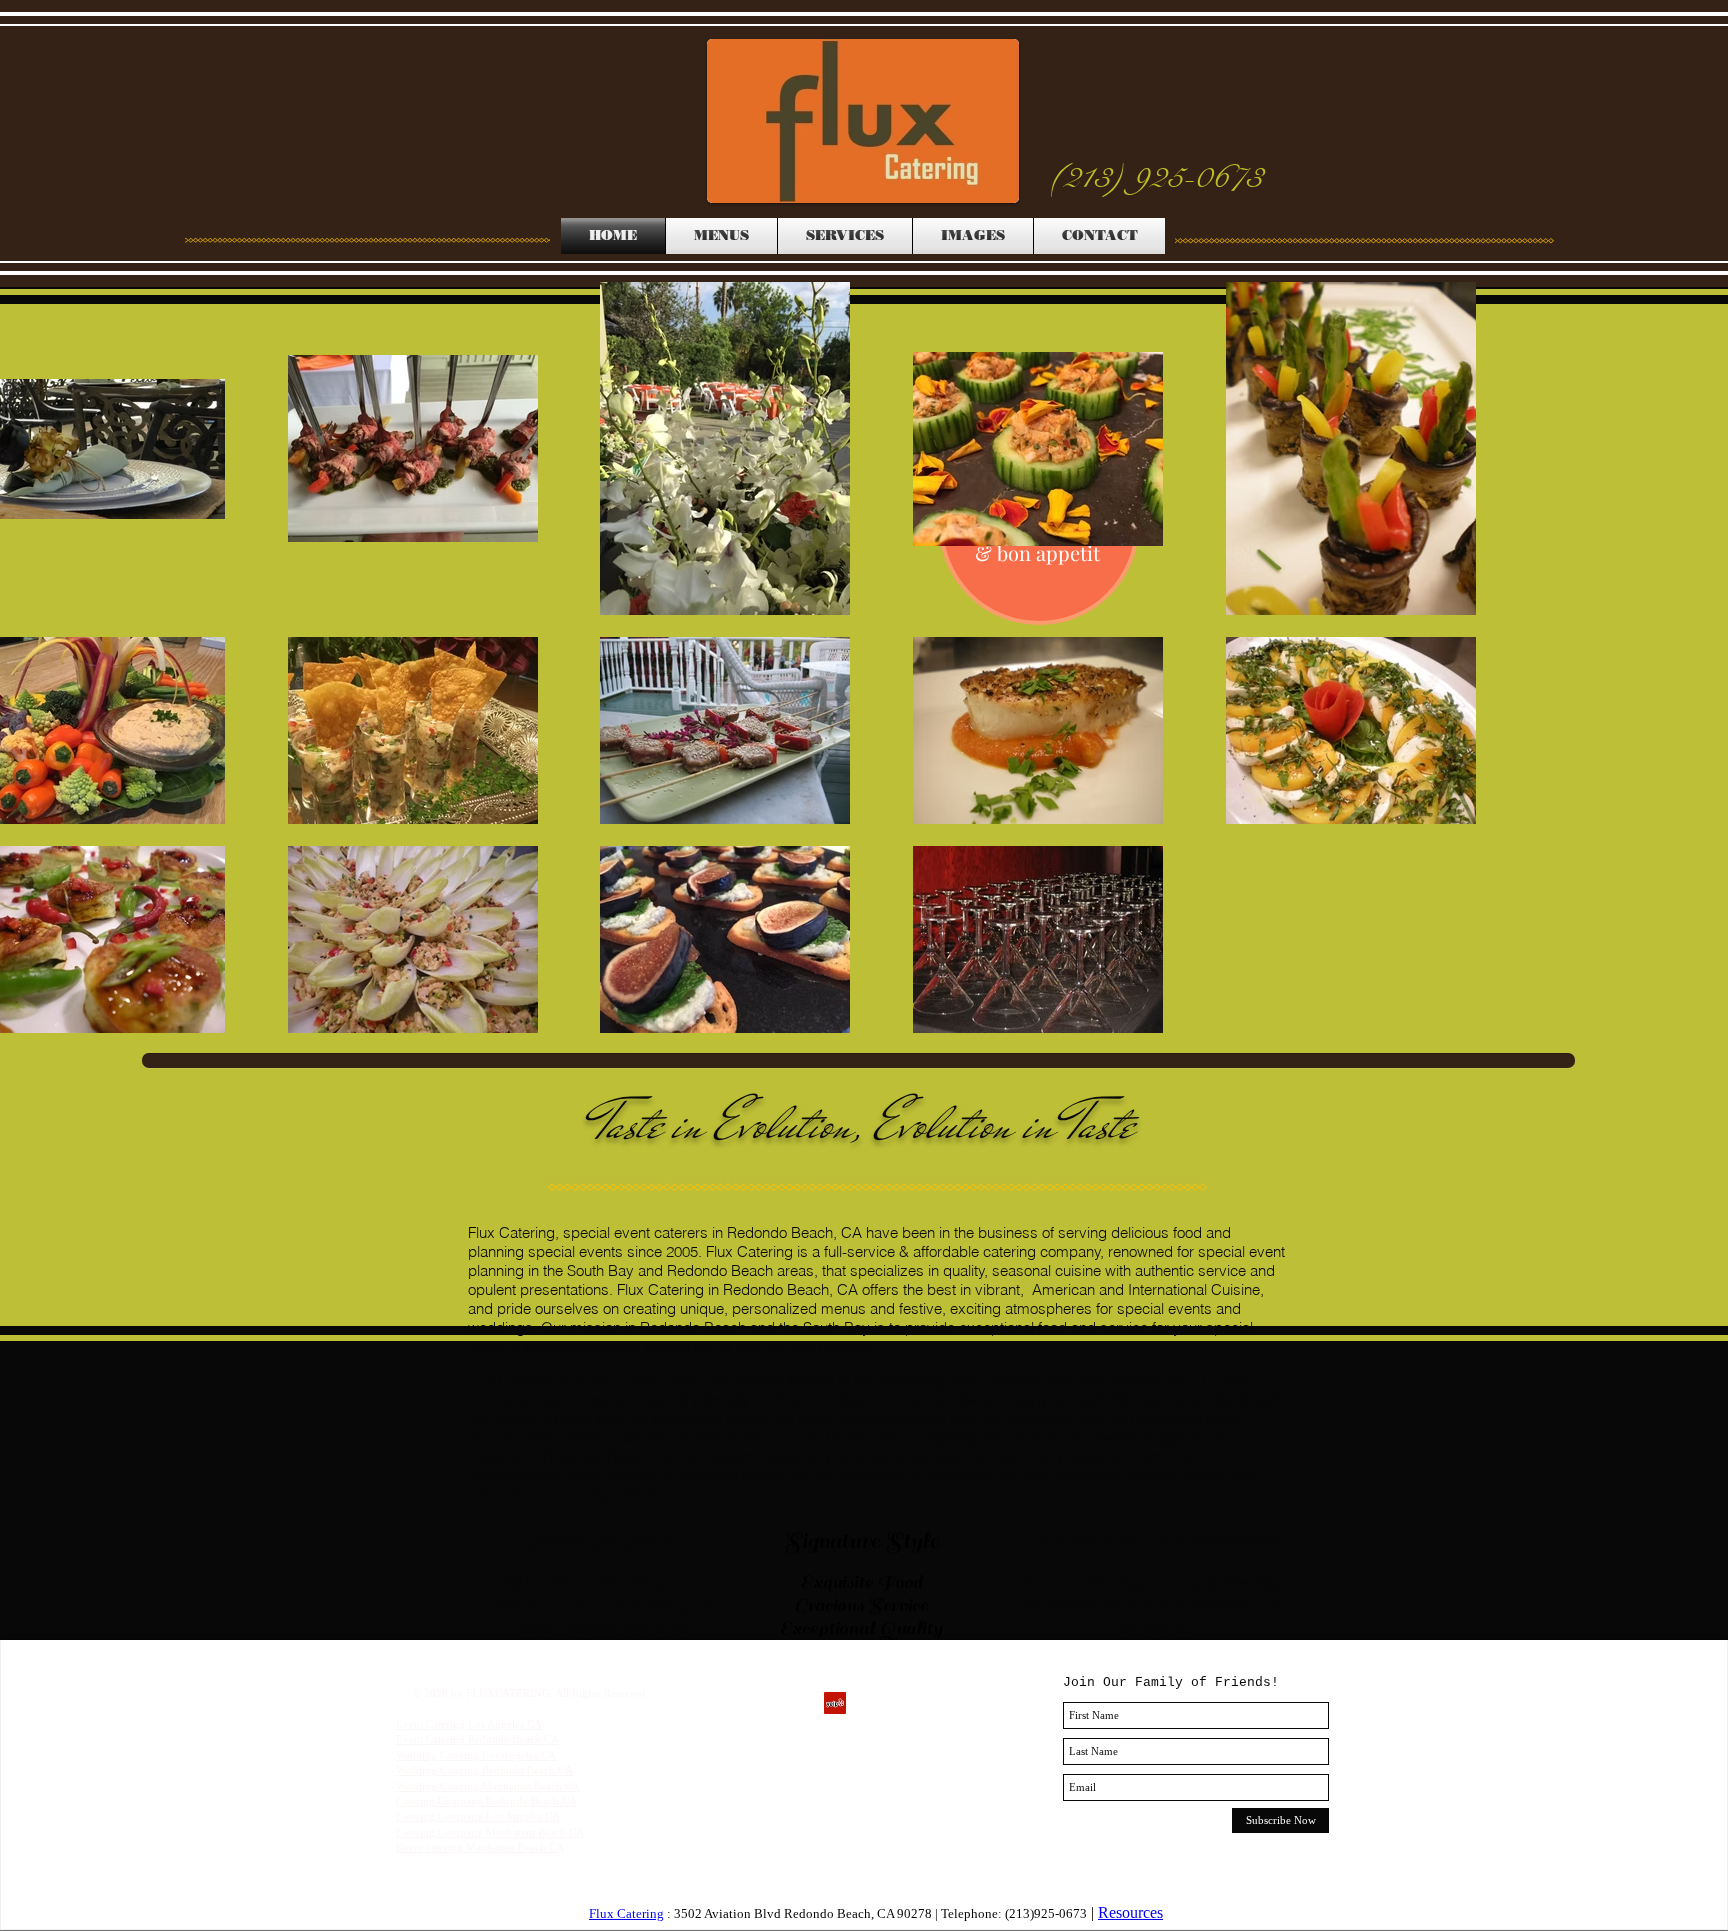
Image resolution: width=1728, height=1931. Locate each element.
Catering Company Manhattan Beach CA (490, 1832)
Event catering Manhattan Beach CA (480, 1847)
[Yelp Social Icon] (835, 1703)
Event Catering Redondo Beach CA (477, 1739)
